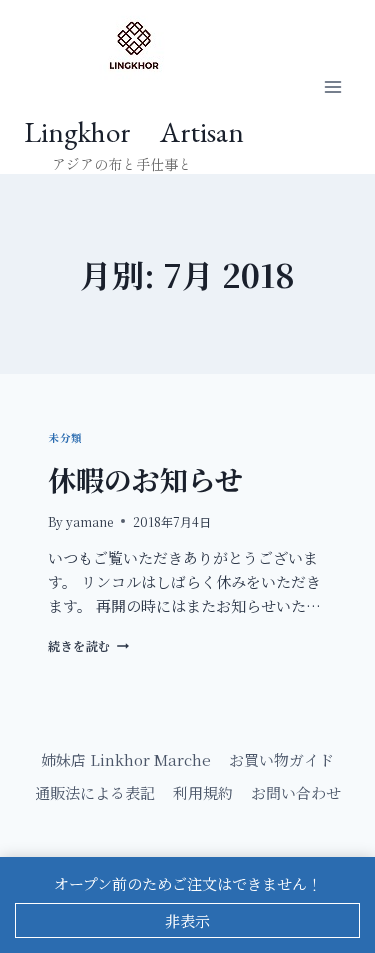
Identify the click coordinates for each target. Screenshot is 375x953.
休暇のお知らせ (145, 479)
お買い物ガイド (281, 759)
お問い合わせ (296, 792)
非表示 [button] (187, 920)
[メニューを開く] (332, 87)
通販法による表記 (95, 792)
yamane (89, 521)
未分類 (65, 437)
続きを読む (85, 645)
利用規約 (203, 792)
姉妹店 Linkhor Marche (126, 759)
